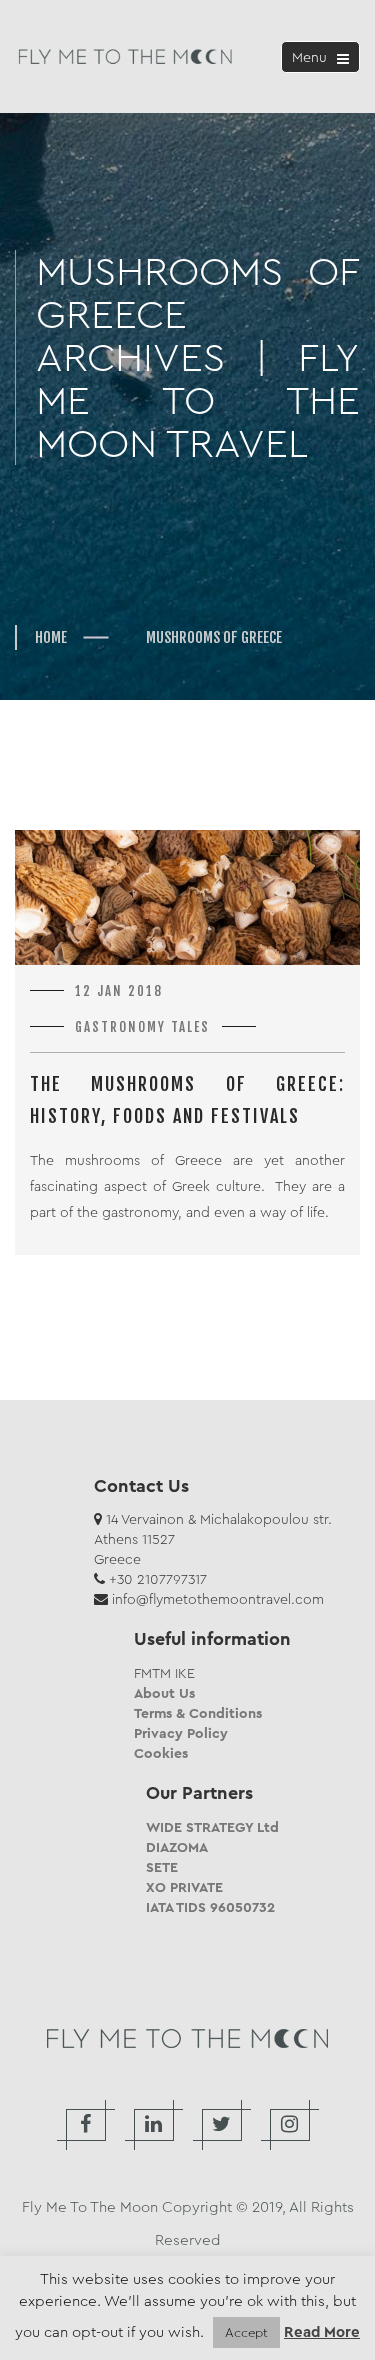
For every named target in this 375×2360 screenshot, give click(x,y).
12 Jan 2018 (119, 991)
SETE (162, 1867)
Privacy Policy (181, 1733)
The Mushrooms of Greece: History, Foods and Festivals (187, 1100)
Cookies (161, 1753)
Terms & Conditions (198, 1713)
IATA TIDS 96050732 (210, 1907)
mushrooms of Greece (214, 637)
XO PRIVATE (184, 1887)
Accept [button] (246, 2332)
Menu (324, 59)
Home (51, 637)
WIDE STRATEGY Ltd (212, 1827)
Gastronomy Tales (142, 1027)
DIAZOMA (177, 1847)
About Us (164, 1693)
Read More (322, 2332)
